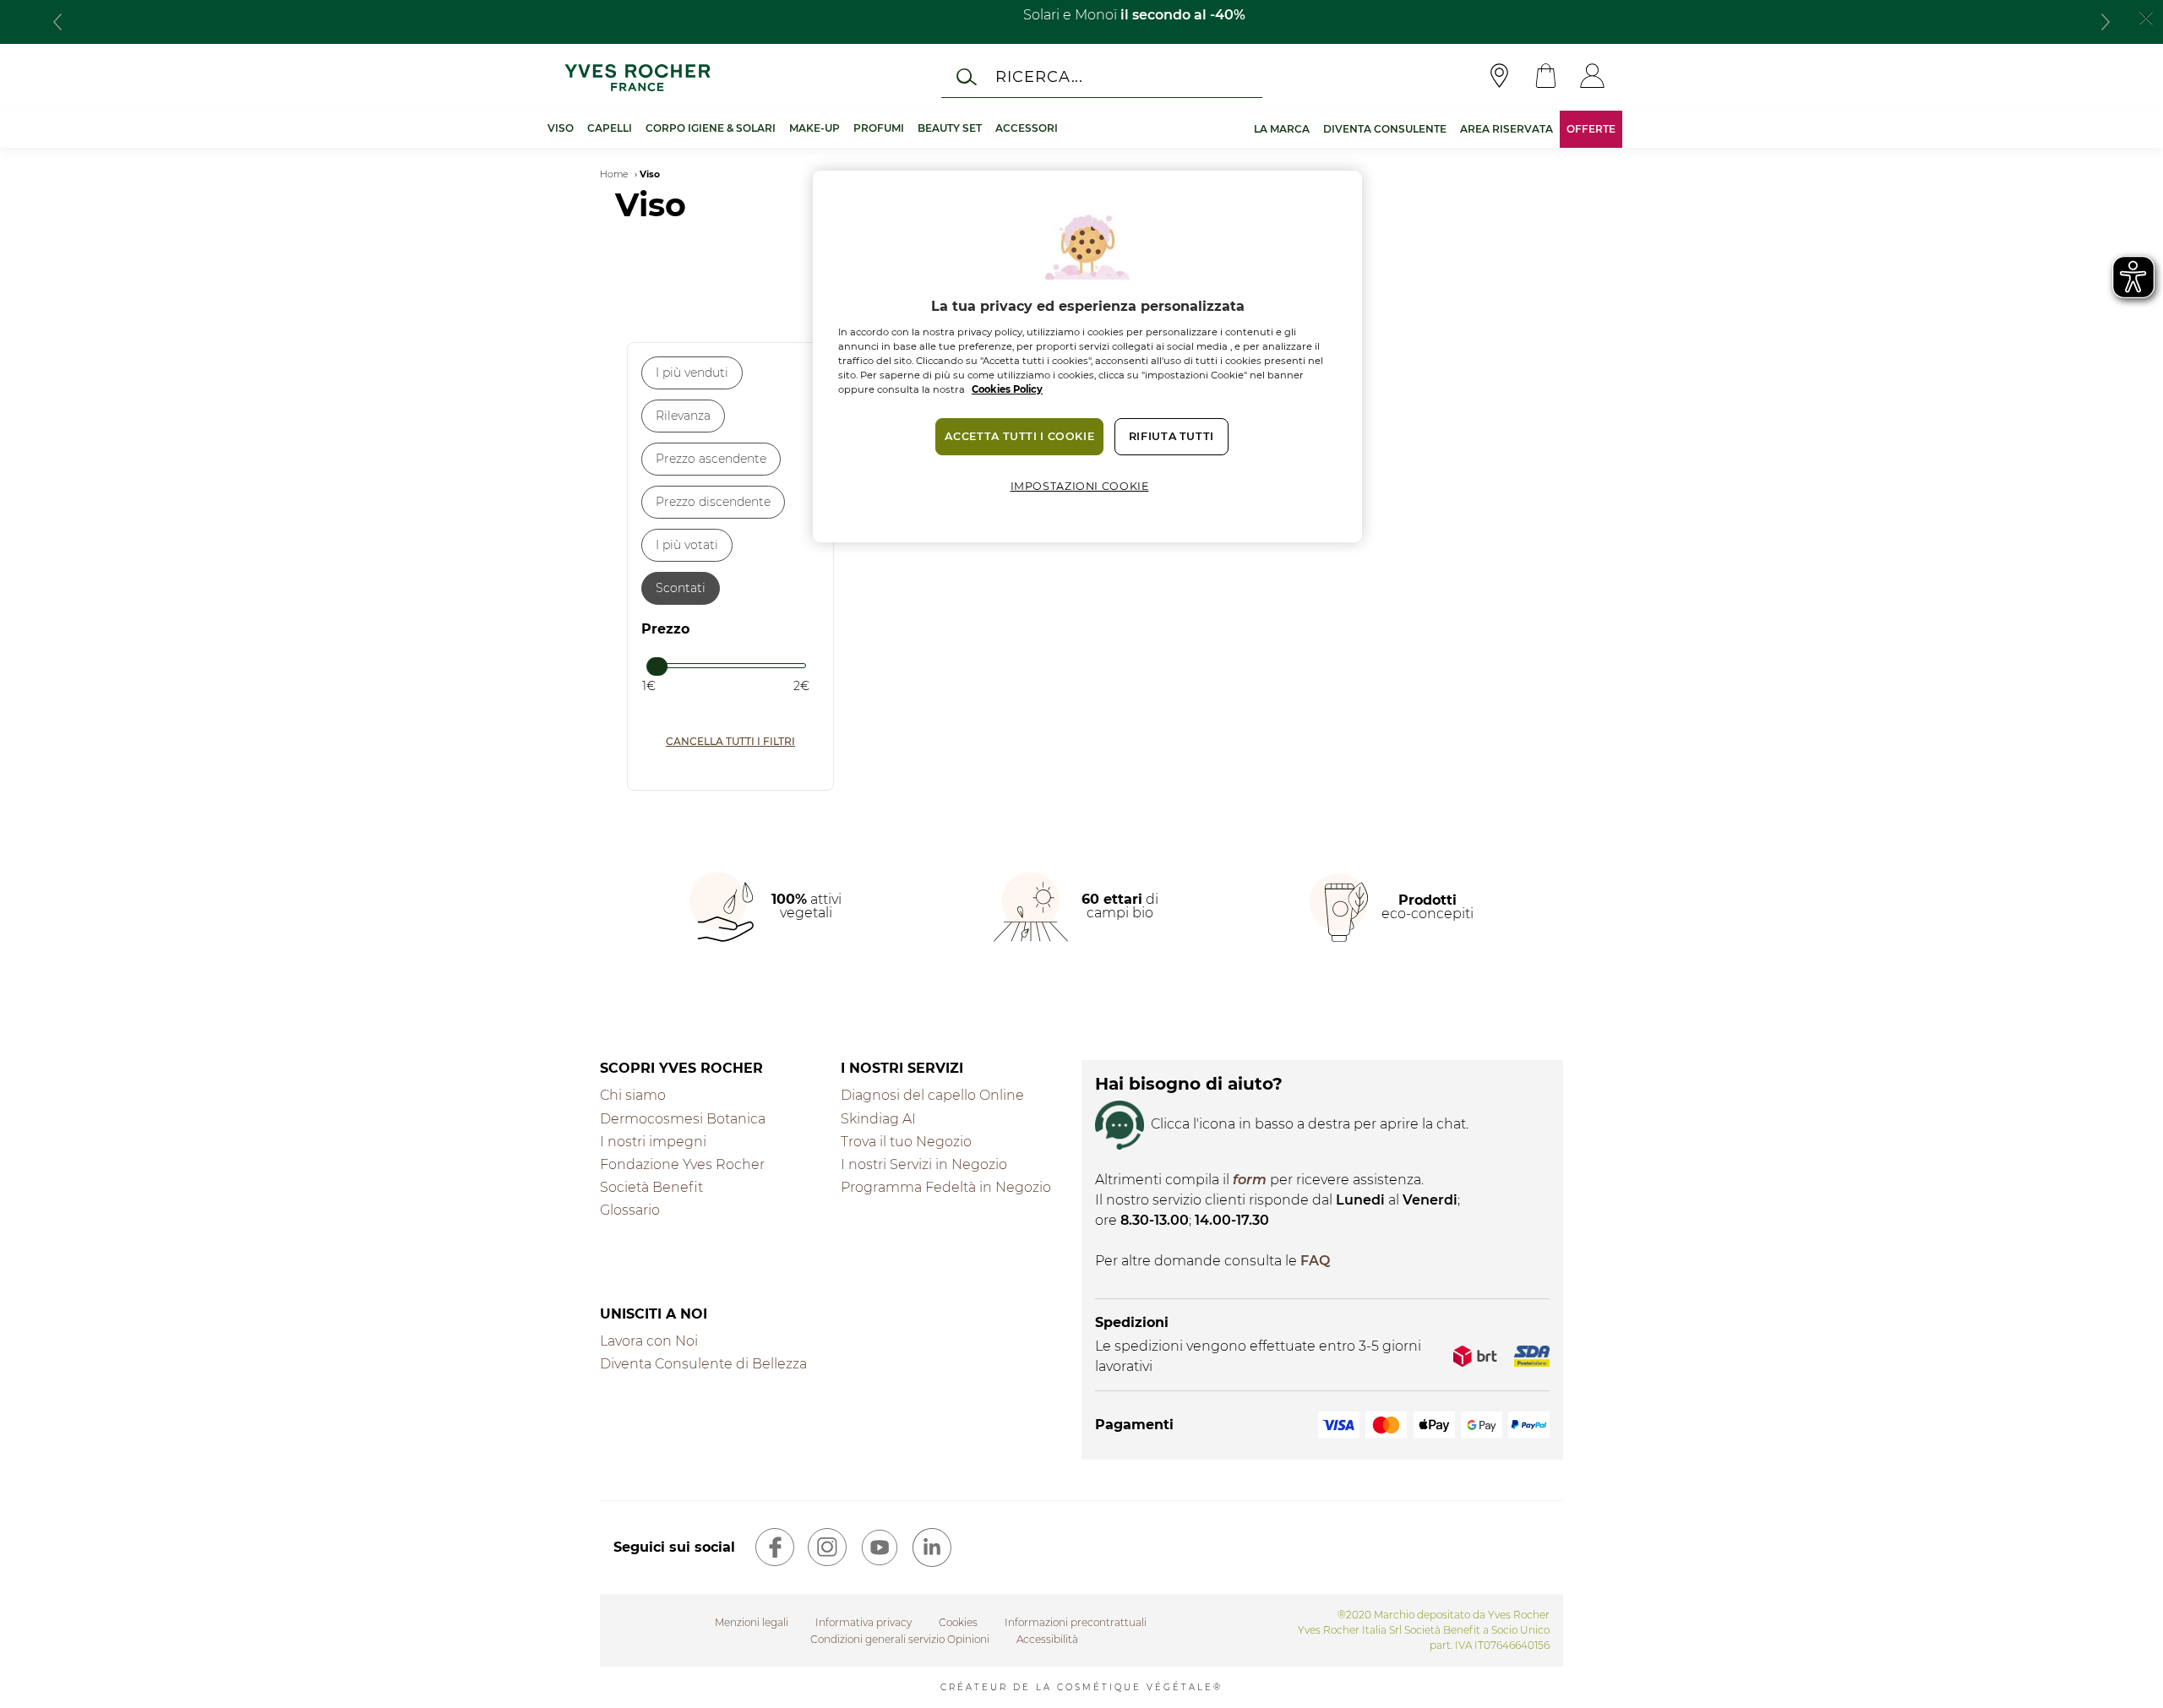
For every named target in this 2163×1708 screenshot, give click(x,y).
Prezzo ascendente (711, 459)
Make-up (815, 128)
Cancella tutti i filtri (730, 741)
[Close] (2146, 16)
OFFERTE (1591, 129)
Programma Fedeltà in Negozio (946, 1187)
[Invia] (967, 77)
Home (614, 174)
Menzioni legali (752, 1622)
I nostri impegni (653, 1142)
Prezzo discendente (713, 502)
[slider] (658, 669)
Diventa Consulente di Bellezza (703, 1364)
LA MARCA (1282, 129)
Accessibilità (1047, 1639)
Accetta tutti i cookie (1019, 436)
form (1250, 1180)
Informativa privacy (864, 1622)
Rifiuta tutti (1171, 436)
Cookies (958, 1622)
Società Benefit (651, 1187)
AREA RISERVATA (1506, 129)
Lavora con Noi (649, 1341)
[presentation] (57, 22)
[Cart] (1546, 77)
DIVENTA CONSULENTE (1385, 129)
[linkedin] (932, 1548)
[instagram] (827, 1548)
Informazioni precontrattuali (1076, 1622)
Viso (561, 128)
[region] (1087, 356)
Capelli (610, 128)
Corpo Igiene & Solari (711, 128)
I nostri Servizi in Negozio (924, 1164)
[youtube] (880, 1548)
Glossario (630, 1210)
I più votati (687, 545)
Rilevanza (683, 416)
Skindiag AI (878, 1119)
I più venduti (692, 373)
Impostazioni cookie (1080, 486)
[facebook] (775, 1548)
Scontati (681, 588)
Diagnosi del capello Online (932, 1095)
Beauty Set (950, 128)
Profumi (879, 128)
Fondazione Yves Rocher (682, 1164)
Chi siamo (633, 1095)
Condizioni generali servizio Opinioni (900, 1639)
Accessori (1027, 128)
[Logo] (637, 77)
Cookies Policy (1007, 389)
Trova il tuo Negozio (906, 1142)
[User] (1592, 77)
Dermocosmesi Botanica (683, 1119)
